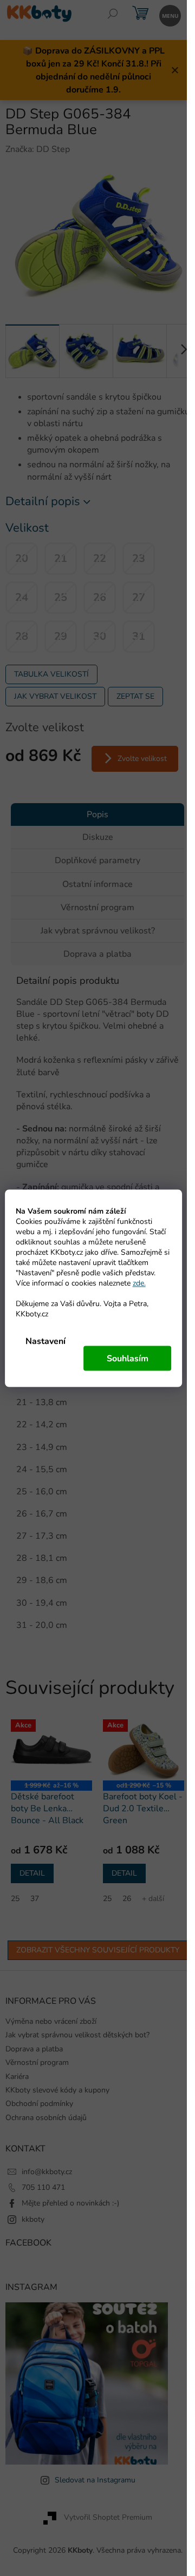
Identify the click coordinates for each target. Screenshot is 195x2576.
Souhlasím (128, 1358)
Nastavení (45, 1341)
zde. (139, 1283)
